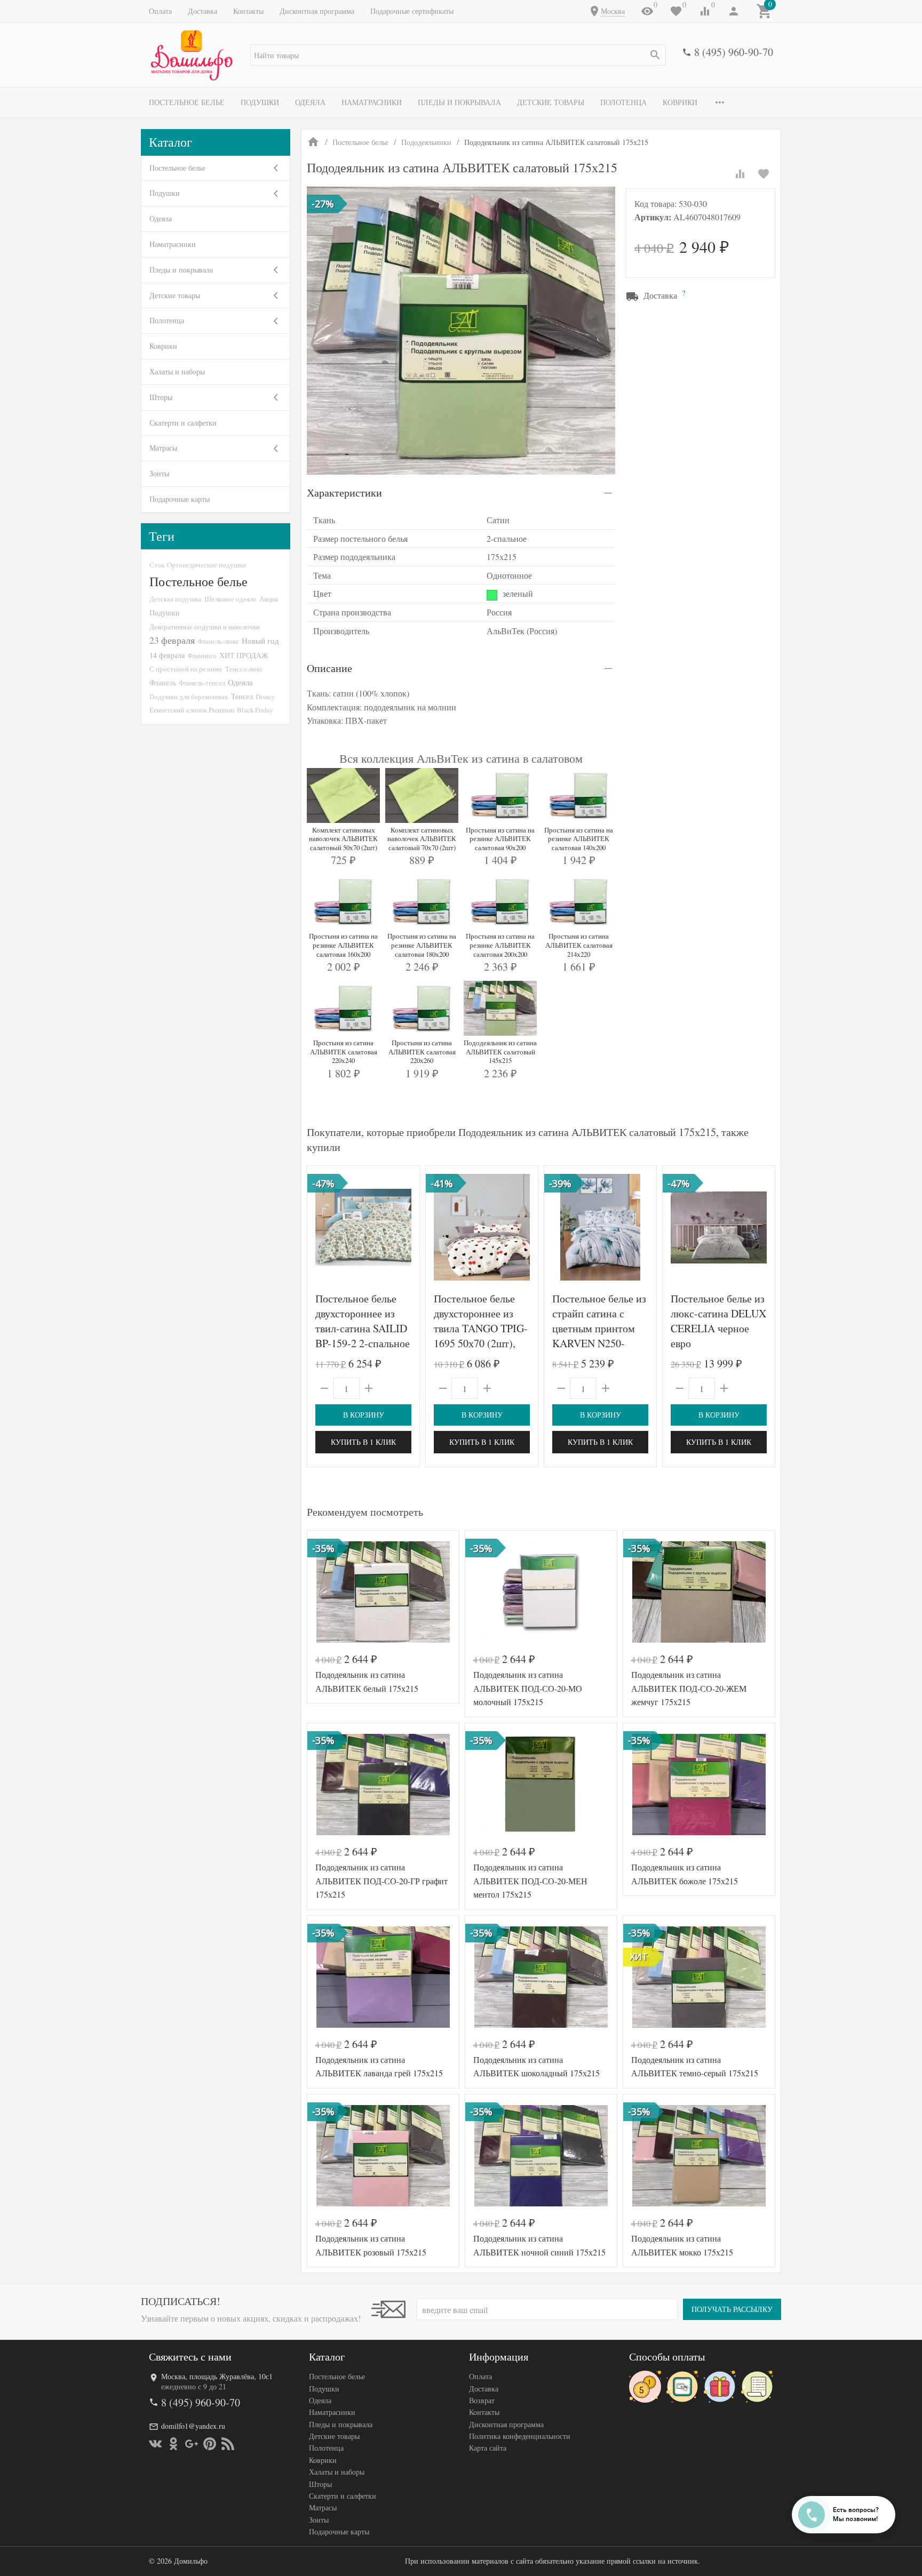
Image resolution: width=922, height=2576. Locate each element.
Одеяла (310, 102)
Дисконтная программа (317, 11)
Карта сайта (488, 2448)
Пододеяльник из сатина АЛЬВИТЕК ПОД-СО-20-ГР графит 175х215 (381, 1881)
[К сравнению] (740, 174)
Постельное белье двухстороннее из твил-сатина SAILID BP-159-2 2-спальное (363, 1321)
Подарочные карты (180, 499)
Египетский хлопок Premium (192, 710)
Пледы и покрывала (459, 102)
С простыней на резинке (186, 669)
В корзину (364, 1415)
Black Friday (255, 710)
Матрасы (163, 448)
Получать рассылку (732, 2309)
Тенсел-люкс (244, 669)
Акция (269, 599)
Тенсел (242, 696)
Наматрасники (372, 102)
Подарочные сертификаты (412, 11)
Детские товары (551, 102)
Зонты (159, 473)
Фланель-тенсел (202, 683)
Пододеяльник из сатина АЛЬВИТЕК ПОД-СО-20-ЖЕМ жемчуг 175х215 (689, 1688)
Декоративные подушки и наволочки (205, 627)
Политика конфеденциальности (520, 2436)
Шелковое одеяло (230, 599)
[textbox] (458, 55)
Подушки (260, 102)
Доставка (202, 11)
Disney (265, 697)
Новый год (260, 641)
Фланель (163, 683)
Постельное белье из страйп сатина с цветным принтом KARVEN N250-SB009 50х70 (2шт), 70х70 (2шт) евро (599, 1336)
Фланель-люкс (218, 641)
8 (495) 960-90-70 (734, 52)
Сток (157, 565)
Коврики (680, 102)
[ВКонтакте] (155, 2444)
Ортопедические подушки (206, 565)
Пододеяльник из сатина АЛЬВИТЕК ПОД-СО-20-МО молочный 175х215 (528, 1688)
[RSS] (228, 2444)
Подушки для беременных (189, 697)
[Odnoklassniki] (173, 2444)
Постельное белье (187, 102)
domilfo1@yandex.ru (193, 2426)
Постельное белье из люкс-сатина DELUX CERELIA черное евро (718, 1321)
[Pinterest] (210, 2444)
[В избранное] (764, 174)
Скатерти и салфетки (183, 423)
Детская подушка (176, 599)
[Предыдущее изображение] (322, 1227)
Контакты (248, 11)
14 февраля (167, 655)
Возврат (482, 2400)
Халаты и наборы (177, 371)
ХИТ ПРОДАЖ (244, 655)
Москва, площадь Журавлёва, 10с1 (217, 2376)
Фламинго (202, 655)
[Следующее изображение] (405, 1227)
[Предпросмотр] (363, 1227)
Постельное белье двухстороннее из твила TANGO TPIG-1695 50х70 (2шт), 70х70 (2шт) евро (481, 1328)
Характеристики (344, 493)
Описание (329, 668)
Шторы (161, 397)
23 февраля (172, 640)
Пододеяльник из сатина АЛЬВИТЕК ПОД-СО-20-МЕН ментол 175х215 (530, 1881)
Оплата (160, 11)
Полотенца (623, 102)
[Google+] (192, 2444)
